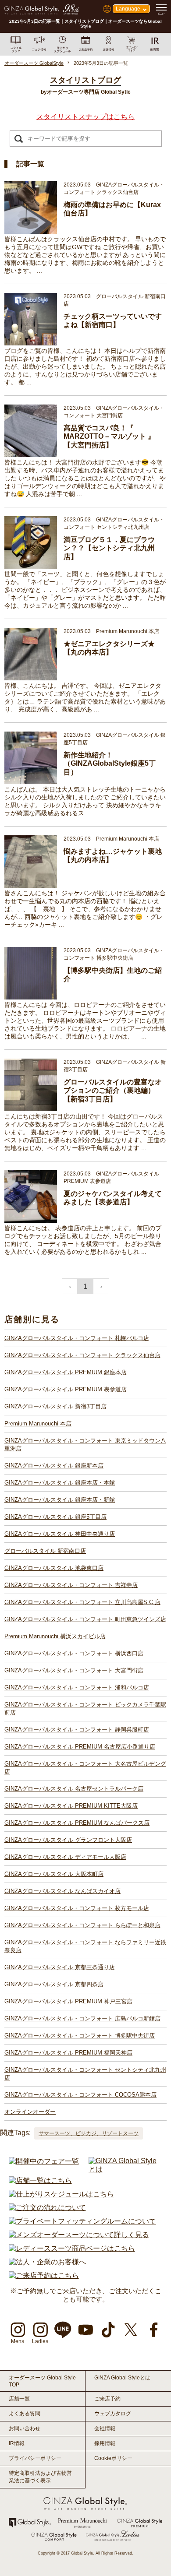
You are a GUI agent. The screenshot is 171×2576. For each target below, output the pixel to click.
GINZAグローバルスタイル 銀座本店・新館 (60, 1500)
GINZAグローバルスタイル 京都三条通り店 (60, 1967)
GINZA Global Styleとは (122, 2378)
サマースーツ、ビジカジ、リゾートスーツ (89, 2133)
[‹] (70, 1286)
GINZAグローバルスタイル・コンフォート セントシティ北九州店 (85, 2074)
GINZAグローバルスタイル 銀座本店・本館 (60, 1483)
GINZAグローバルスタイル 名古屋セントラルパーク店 (74, 1789)
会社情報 (105, 2428)
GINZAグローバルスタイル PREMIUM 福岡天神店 (68, 2053)
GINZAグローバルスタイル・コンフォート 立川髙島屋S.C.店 (82, 1602)
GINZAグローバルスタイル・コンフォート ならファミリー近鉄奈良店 (85, 1946)
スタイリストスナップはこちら (85, 117)
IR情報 (17, 2443)
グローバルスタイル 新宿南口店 (45, 1551)
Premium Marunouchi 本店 (38, 1423)
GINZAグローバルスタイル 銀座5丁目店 (55, 1517)
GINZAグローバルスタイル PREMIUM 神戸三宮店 (68, 2001)
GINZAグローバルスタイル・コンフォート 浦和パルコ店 (77, 1687)
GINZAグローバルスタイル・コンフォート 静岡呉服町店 (77, 1730)
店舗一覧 (19, 2399)
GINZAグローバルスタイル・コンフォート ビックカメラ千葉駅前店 (85, 1709)
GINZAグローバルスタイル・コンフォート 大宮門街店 (74, 1670)
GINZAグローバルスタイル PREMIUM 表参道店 (66, 1389)
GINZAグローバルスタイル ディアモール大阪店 (65, 1857)
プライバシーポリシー (35, 2458)
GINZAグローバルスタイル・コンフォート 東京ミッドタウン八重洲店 (85, 1445)
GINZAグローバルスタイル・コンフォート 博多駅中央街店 (80, 2036)
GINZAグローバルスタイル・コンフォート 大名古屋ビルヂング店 (85, 1768)
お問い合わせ (25, 2428)
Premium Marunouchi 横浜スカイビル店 (55, 1636)
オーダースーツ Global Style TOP (42, 2381)
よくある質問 (25, 2414)
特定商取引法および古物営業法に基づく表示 (40, 2477)
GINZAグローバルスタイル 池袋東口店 (54, 1568)
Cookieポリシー (113, 2458)
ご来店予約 (107, 2399)
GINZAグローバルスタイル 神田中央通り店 (60, 1534)
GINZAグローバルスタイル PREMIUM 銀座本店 (66, 1372)
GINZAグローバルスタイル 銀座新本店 (54, 1466)
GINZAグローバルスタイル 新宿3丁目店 (55, 1406)
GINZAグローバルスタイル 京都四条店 (54, 1984)
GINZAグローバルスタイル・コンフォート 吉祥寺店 (71, 1585)
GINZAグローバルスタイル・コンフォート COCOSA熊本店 (80, 2095)
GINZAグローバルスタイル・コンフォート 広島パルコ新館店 (82, 2018)
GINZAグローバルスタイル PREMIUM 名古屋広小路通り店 (80, 1747)
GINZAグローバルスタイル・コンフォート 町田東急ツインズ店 (85, 1619)
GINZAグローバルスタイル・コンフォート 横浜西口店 (74, 1653)
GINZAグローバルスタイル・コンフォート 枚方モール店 (77, 1908)
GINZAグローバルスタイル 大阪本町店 (54, 1874)
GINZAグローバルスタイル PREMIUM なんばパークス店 (77, 1823)
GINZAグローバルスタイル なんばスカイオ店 (62, 1891)
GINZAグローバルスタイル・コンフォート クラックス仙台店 (82, 1355)
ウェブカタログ (113, 2414)
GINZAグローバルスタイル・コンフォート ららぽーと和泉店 (82, 1925)
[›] (101, 1286)
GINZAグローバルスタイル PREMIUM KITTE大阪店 (71, 1806)
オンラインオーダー (30, 2112)
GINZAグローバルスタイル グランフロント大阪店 (68, 1840)
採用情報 (105, 2443)
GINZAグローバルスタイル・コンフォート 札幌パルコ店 (77, 1338)
